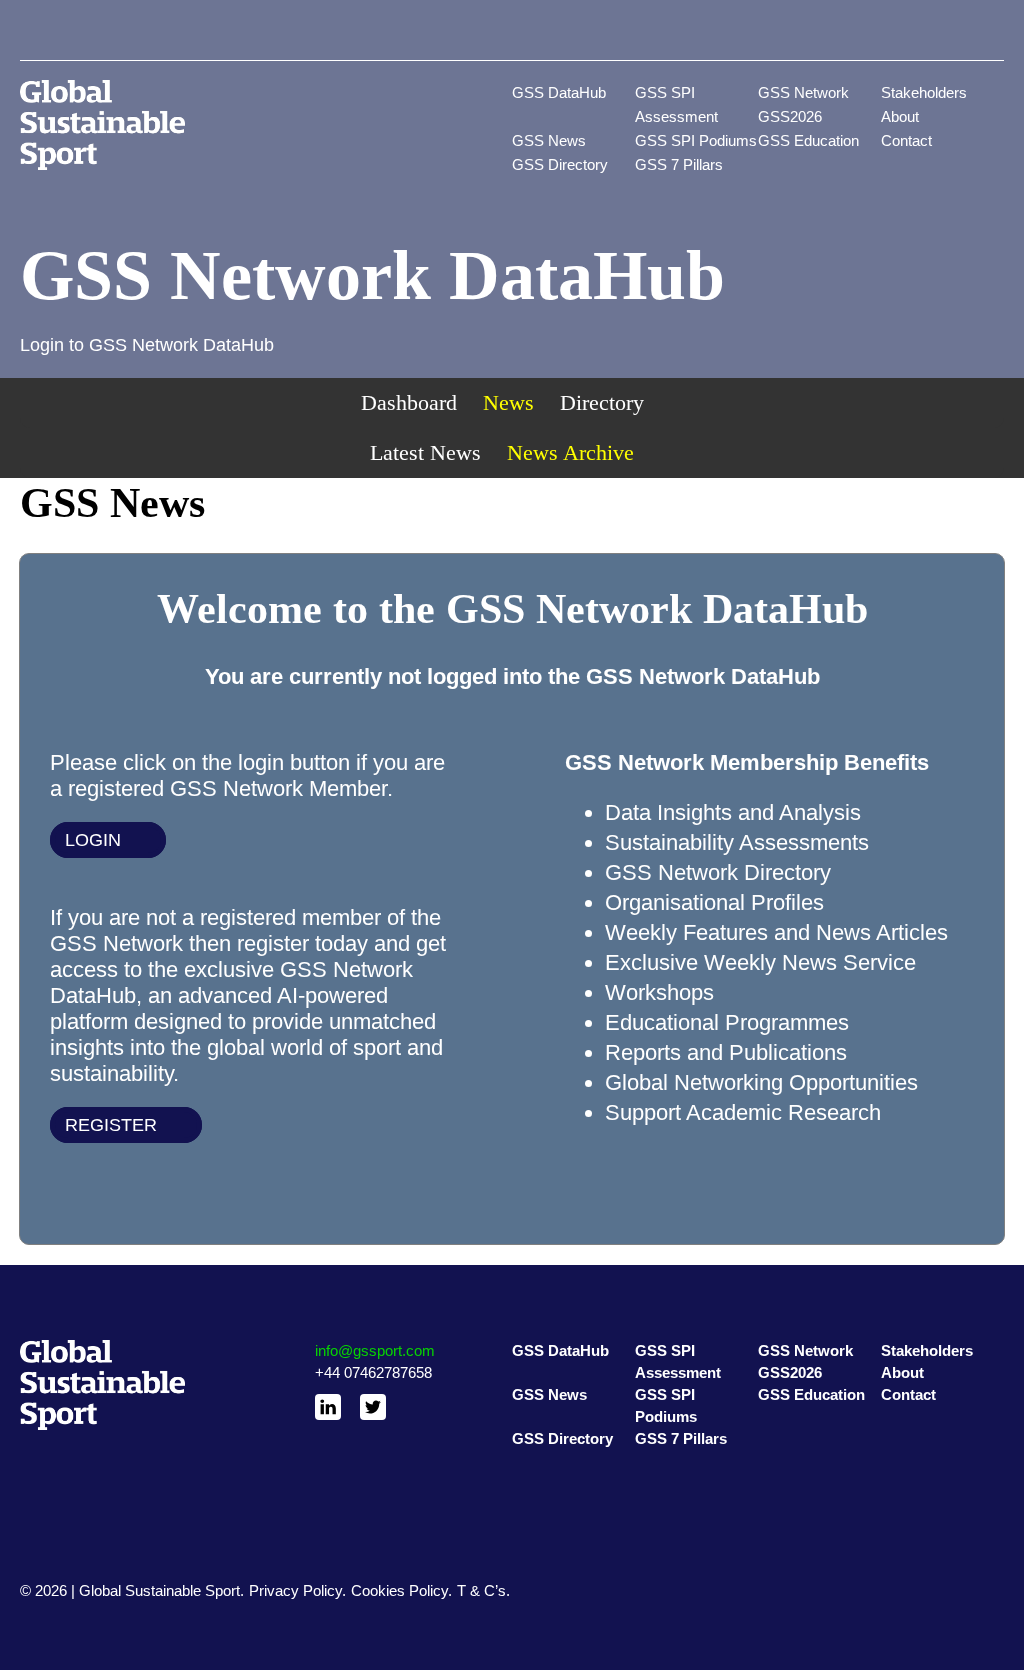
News (508, 402)
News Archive (570, 452)
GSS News (549, 140)
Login (93, 840)
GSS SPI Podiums (696, 140)
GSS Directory (560, 164)
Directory (602, 402)
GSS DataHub (559, 92)
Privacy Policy (295, 1590)
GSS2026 (790, 116)
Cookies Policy (399, 1590)
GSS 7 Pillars (679, 164)
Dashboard (409, 402)
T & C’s (481, 1590)
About (900, 116)
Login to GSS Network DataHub (147, 345)
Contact (906, 140)
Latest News (425, 452)
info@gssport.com (375, 1350)
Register (111, 1125)
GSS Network (803, 92)
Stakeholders (924, 92)
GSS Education (808, 140)
